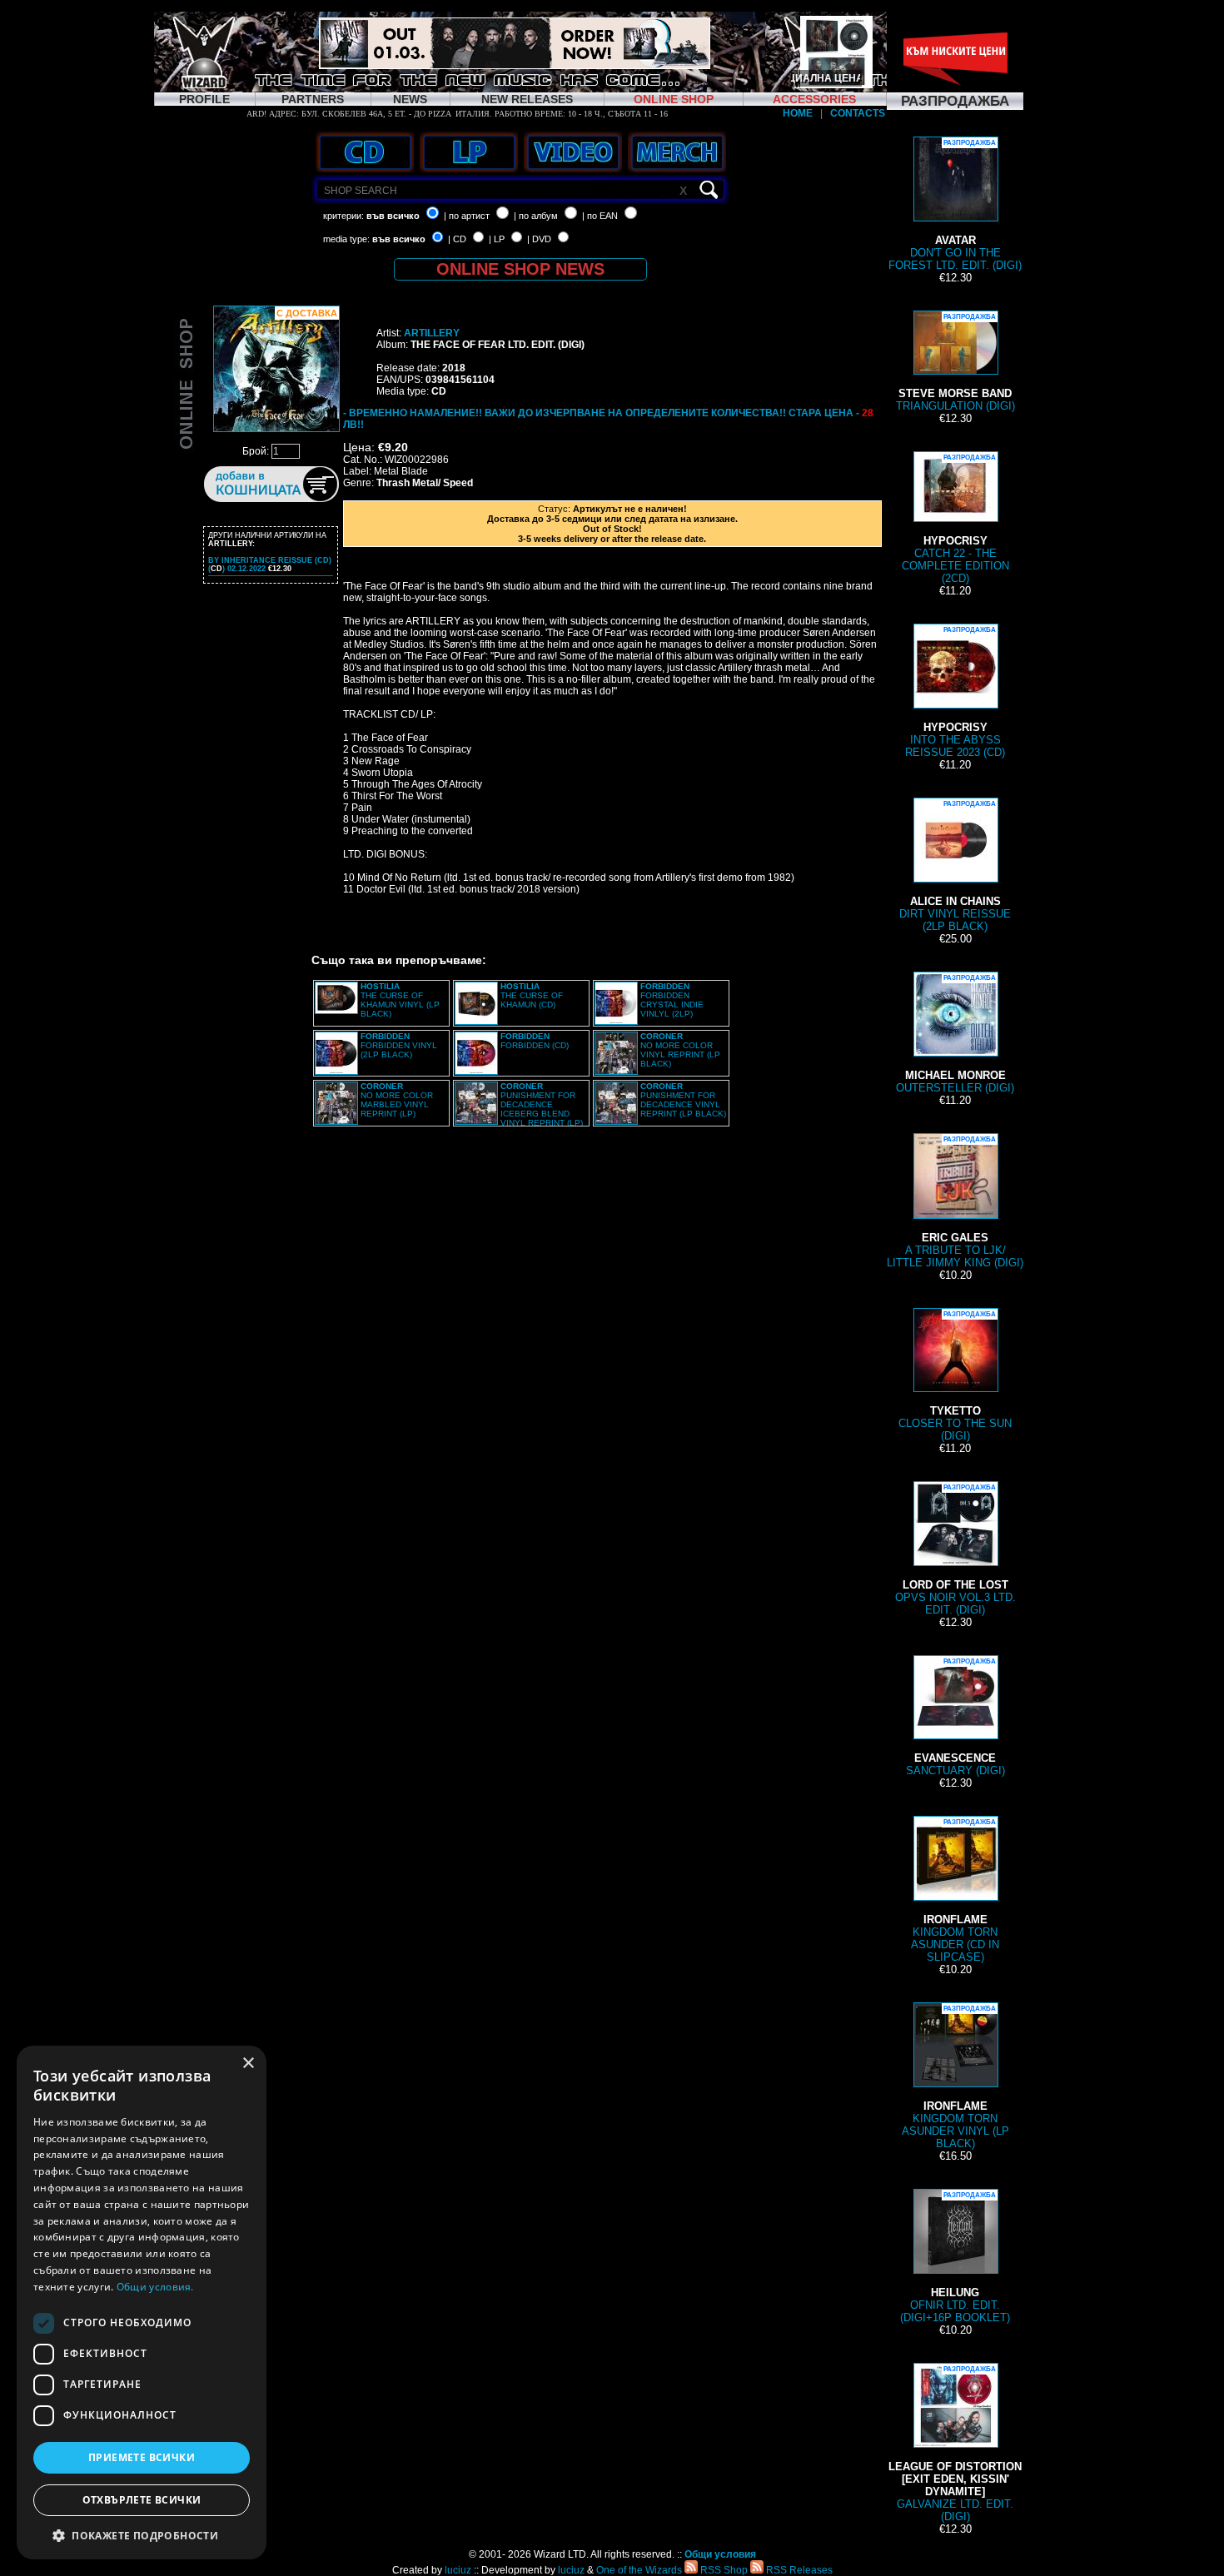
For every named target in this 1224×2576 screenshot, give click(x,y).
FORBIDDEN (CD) (535, 1041)
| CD (457, 239)
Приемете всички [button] (142, 2457)
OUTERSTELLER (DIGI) (955, 1034)
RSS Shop (723, 2570)
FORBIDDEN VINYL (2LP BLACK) (399, 1045)
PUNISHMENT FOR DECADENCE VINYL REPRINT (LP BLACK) (683, 1100)
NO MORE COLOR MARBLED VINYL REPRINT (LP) (397, 1100)
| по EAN (600, 216)
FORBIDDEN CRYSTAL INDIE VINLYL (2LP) (672, 1000)
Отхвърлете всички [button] (142, 2500)
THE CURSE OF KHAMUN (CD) (532, 995)
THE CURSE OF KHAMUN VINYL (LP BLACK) (400, 1000)
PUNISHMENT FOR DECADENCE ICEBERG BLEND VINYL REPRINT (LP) (542, 1104)
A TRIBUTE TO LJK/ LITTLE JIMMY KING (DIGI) (955, 1202)
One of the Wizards (639, 2570)
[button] (142, 2535)
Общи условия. (155, 2287)
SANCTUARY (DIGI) (955, 1717)
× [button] (248, 2064)
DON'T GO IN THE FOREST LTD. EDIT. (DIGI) (955, 205)
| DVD (539, 239)
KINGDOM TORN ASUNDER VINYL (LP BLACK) (955, 2077)
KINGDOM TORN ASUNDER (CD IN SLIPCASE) (955, 1891)
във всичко (393, 216)
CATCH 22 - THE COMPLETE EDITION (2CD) (955, 519)
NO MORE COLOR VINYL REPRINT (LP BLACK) (680, 1050)
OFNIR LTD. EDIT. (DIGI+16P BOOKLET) (955, 2258)
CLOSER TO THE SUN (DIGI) (955, 1376)
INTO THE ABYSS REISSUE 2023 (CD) (955, 692)
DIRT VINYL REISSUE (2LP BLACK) (955, 866)
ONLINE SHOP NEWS (520, 269)
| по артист (467, 216)
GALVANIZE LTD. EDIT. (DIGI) (955, 2444)
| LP (497, 239)
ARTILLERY (432, 333)
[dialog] (142, 2302)
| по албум (536, 216)
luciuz (458, 2570)
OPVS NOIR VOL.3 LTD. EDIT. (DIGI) (955, 1550)
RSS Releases (798, 2570)
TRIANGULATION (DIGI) (955, 363)
